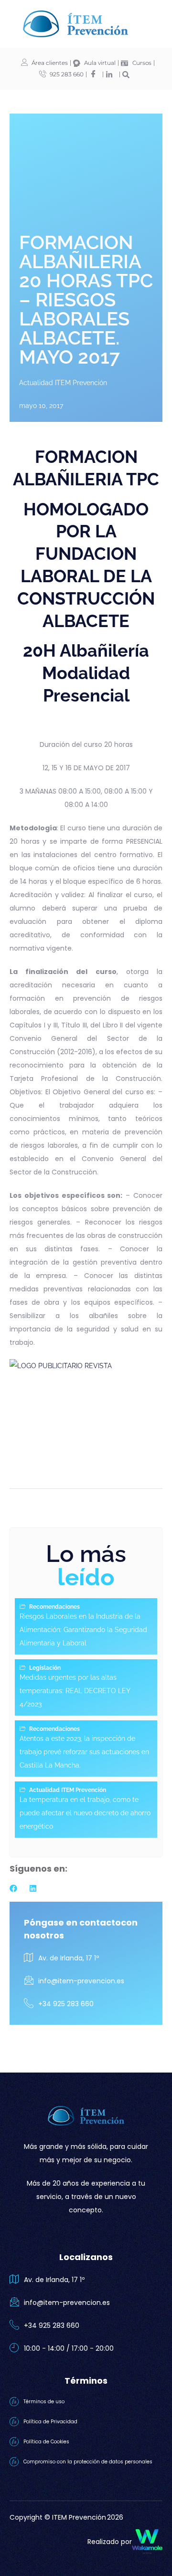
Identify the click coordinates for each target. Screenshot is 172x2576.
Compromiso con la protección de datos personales (88, 2462)
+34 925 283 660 (52, 2325)
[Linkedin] (33, 1888)
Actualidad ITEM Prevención (63, 383)
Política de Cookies (46, 2442)
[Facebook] (13, 1888)
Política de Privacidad (50, 2422)
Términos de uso (44, 2402)
